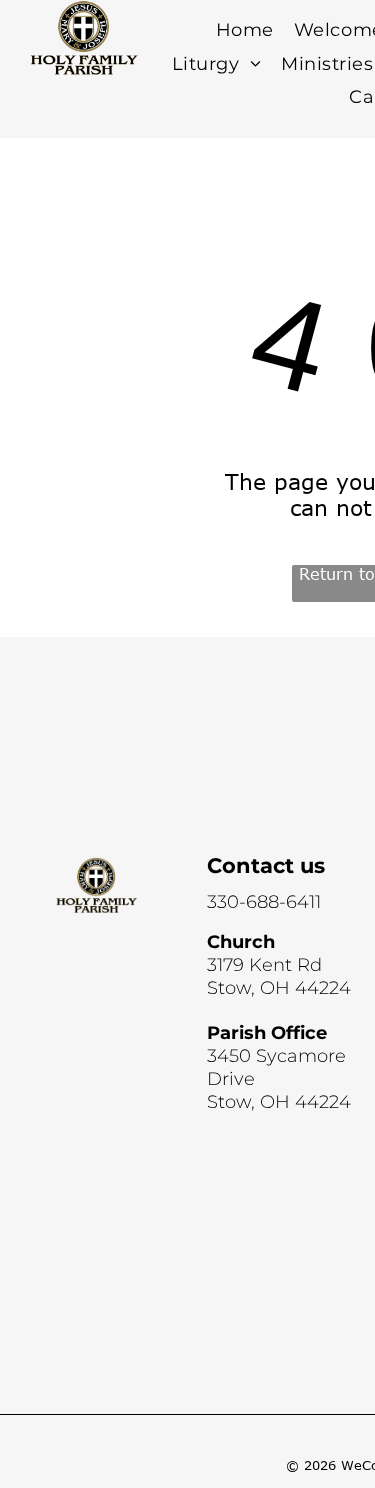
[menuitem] (245, 30)
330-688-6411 (264, 902)
